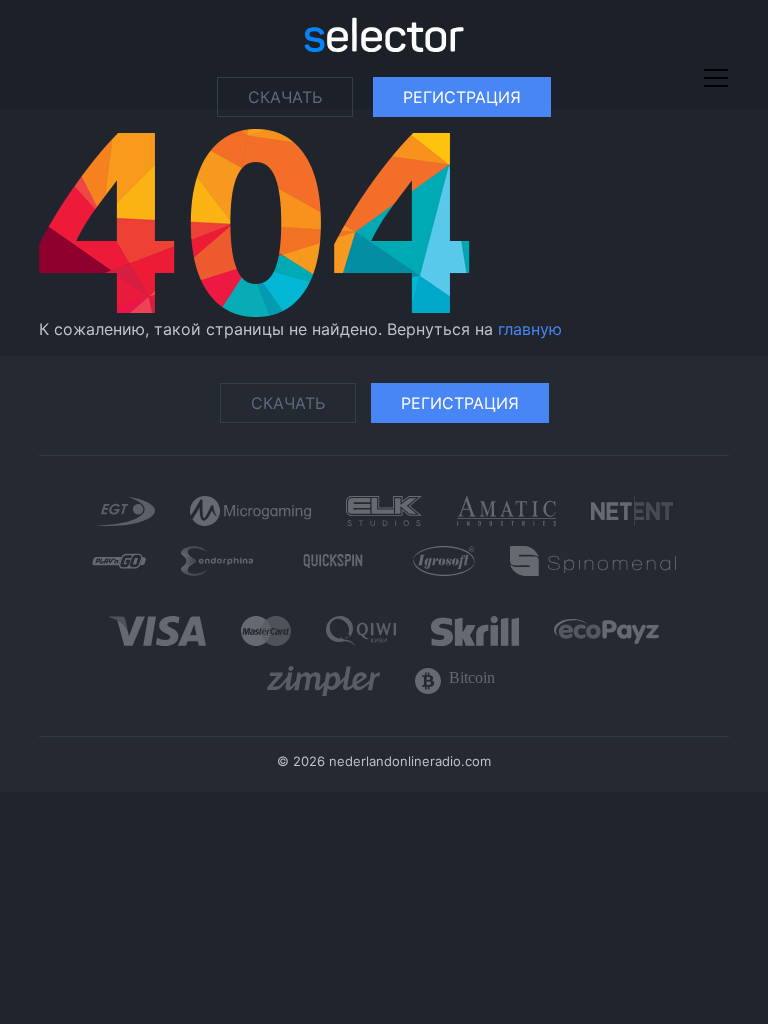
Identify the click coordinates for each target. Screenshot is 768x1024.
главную (530, 329)
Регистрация (462, 97)
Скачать (285, 97)
